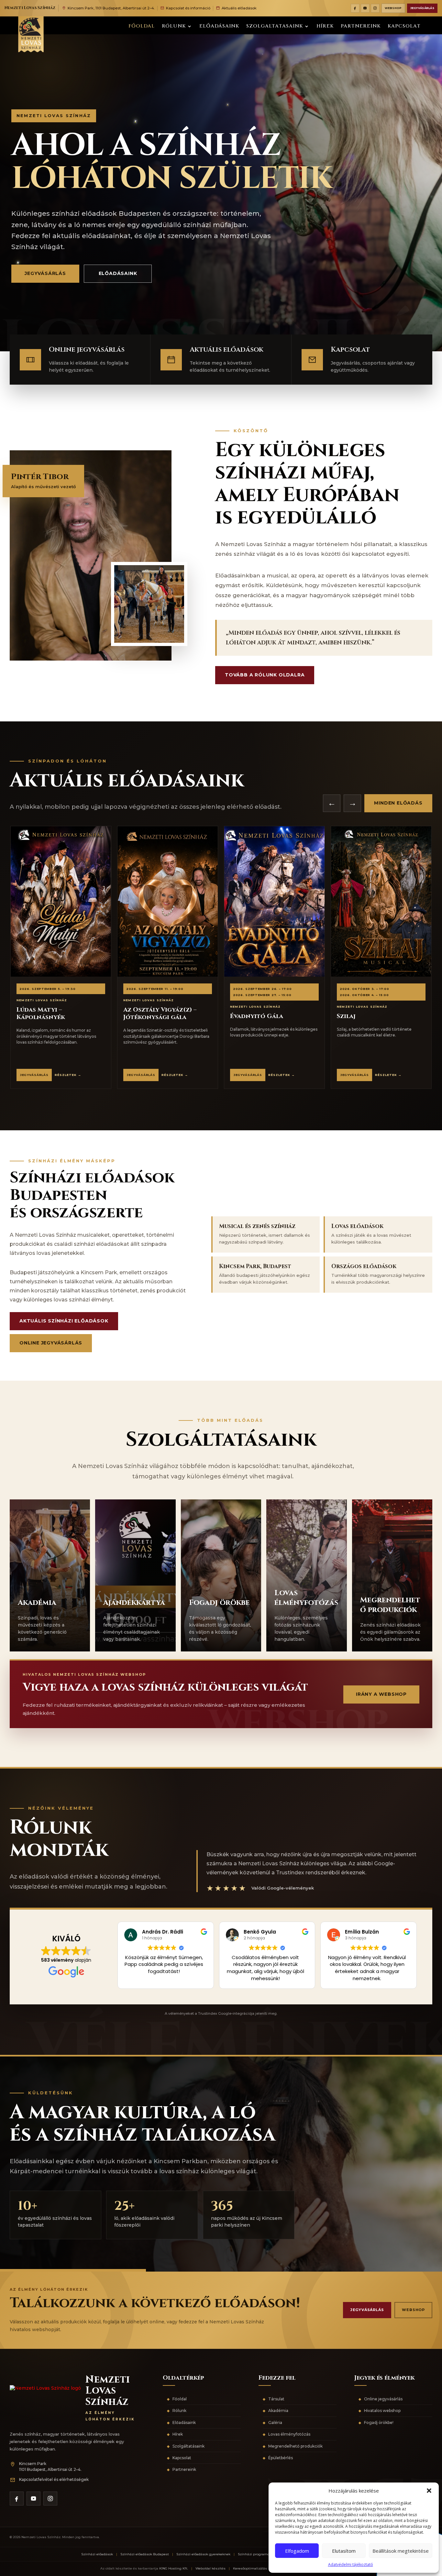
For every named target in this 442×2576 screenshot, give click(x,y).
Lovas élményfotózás (289, 2434)
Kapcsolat (404, 27)
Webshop (393, 8)
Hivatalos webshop (382, 2411)
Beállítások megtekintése (401, 2551)
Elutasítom (344, 2551)
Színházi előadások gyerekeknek (203, 2554)
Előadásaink (219, 27)
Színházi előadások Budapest (145, 2554)
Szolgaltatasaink (275, 27)
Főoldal (142, 27)
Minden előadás (398, 803)
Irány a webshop (381, 1694)
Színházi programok (255, 2554)
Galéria (275, 2423)
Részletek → (68, 1075)
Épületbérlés (281, 2458)
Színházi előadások (97, 2554)
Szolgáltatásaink (188, 2446)
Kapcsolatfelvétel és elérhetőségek (54, 2479)
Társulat (276, 2399)
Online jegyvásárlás (51, 1343)
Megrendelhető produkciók (295, 2446)
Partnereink (361, 27)
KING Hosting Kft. (174, 2568)
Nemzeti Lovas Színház (30, 8)
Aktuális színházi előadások (64, 1321)
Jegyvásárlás (422, 8)
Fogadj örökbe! (379, 2423)
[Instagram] (375, 8)
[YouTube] (365, 8)
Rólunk (174, 27)
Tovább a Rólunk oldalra (265, 675)
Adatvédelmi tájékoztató (351, 2565)
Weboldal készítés (210, 2568)
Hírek (325, 27)
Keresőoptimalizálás (250, 2568)
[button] (429, 2491)
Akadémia (278, 2411)
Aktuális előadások (239, 8)
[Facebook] (355, 8)
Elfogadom (297, 2551)
